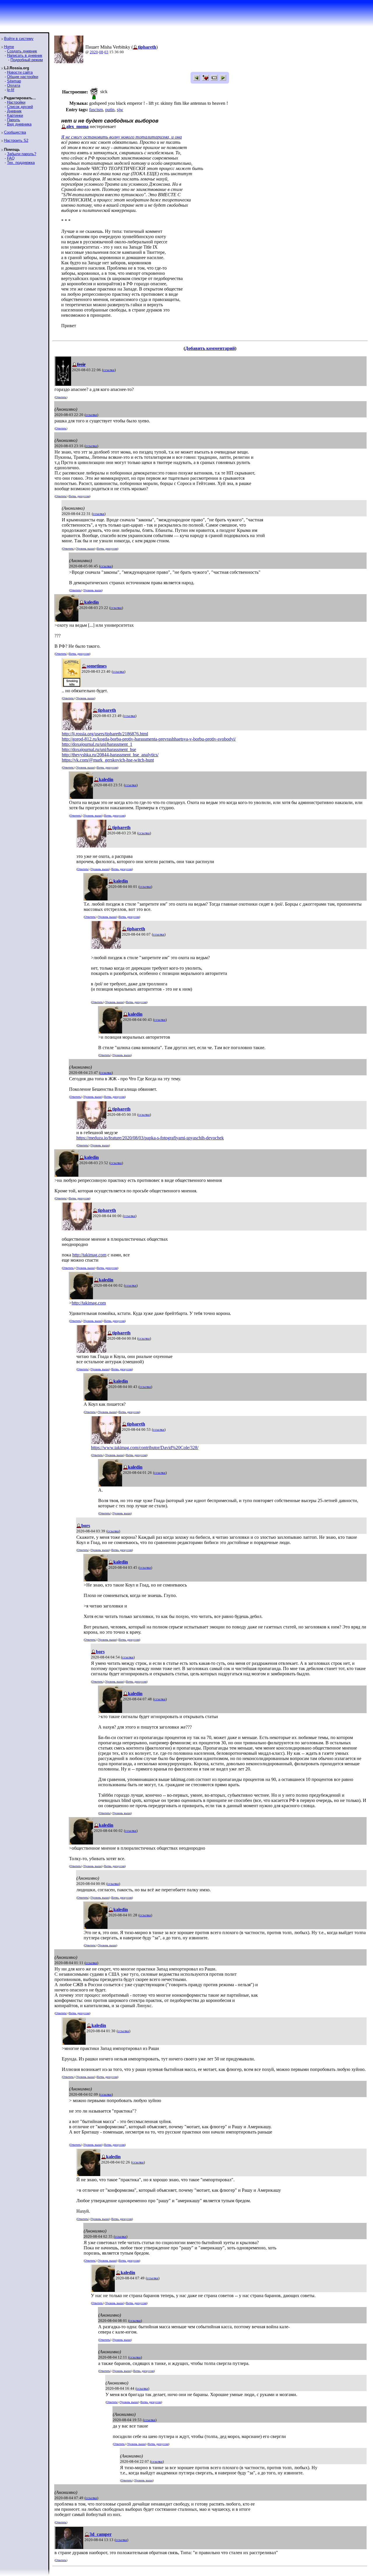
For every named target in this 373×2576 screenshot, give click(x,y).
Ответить (61, 397)
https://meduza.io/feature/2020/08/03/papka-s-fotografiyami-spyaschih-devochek (150, 1138)
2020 (94, 52)
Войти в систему (19, 39)
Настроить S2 (16, 140)
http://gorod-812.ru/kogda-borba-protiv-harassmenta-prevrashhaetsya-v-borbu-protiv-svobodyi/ (149, 739)
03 (106, 52)
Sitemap (14, 81)
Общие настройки (23, 77)
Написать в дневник (25, 55)
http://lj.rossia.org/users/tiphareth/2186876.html (105, 734)
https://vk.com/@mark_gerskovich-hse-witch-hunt (108, 760)
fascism (96, 110)
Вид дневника (19, 124)
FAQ (11, 158)
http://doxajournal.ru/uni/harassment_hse (99, 749)
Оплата (14, 85)
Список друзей (20, 107)
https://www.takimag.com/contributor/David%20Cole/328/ (145, 1448)
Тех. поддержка (21, 163)
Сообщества (15, 132)
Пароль (14, 120)
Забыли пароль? (22, 154)
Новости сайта (20, 72)
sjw (120, 110)
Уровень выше (85, 549)
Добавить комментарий (210, 348)
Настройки (16, 102)
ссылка (109, 370)
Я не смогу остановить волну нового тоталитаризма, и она (122, 137)
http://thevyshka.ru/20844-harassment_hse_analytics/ (110, 755)
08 (101, 52)
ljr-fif (11, 90)
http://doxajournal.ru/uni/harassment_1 (97, 744)
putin (110, 110)
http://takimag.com (89, 1255)
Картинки (15, 115)
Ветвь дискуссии (79, 496)
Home (9, 47)
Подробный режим (27, 60)
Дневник (14, 111)
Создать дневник (22, 51)
